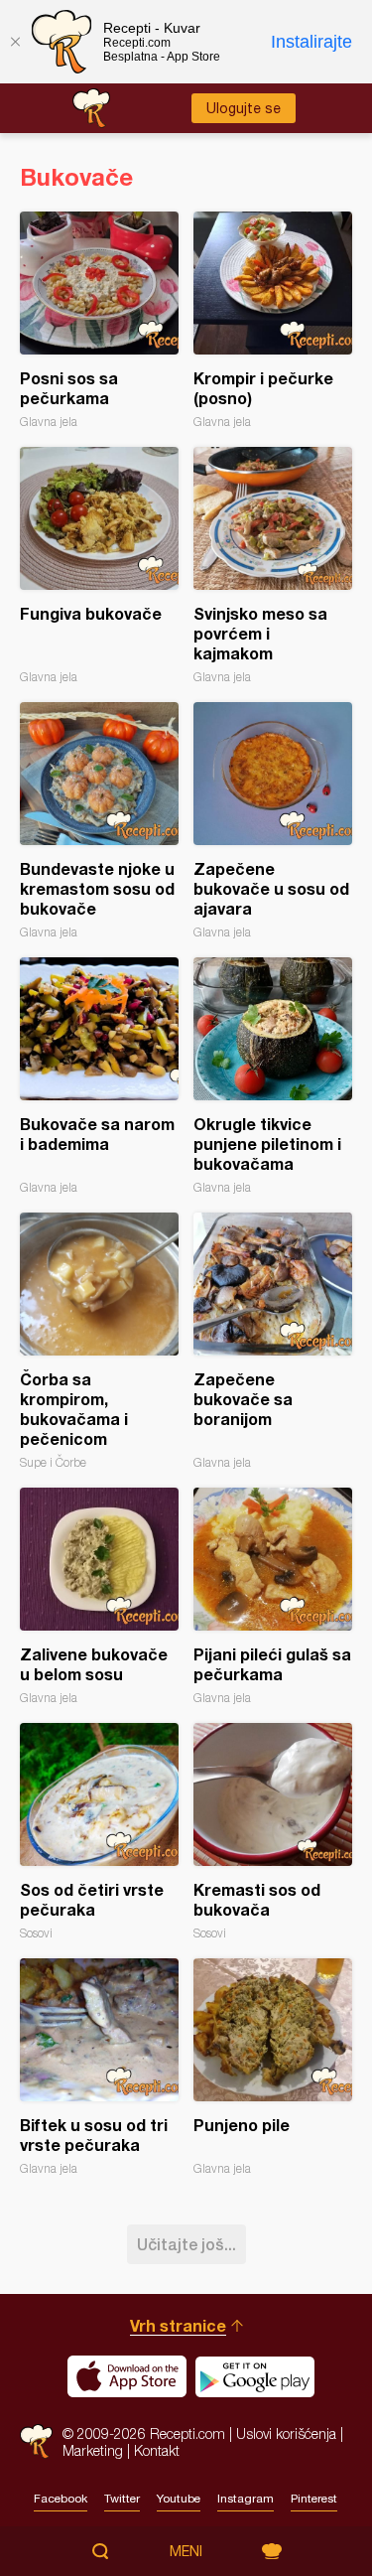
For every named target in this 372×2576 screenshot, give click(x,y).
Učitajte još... (186, 2244)
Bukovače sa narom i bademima (99, 1076)
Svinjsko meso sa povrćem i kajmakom (273, 566)
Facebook (61, 2499)
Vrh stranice (178, 2325)
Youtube (179, 2499)
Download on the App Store (127, 2376)
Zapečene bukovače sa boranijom (273, 1341)
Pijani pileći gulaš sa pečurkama (273, 1596)
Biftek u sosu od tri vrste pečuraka (99, 2067)
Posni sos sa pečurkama (99, 320)
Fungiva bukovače (99, 566)
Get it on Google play (255, 2376)
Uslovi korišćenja (286, 2433)
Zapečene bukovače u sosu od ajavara (273, 821)
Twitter (122, 2499)
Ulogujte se (244, 108)
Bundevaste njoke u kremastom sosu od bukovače (99, 821)
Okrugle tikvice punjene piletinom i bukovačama (273, 1076)
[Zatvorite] (15, 42)
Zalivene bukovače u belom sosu (99, 1596)
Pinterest (314, 2499)
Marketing (93, 2450)
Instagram (246, 2499)
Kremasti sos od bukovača (273, 1832)
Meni (186, 2551)
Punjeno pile (273, 2067)
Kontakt (157, 2450)
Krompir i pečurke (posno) (273, 320)
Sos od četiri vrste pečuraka (99, 1832)
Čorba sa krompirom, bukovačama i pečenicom (99, 1341)
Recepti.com (36, 2441)
